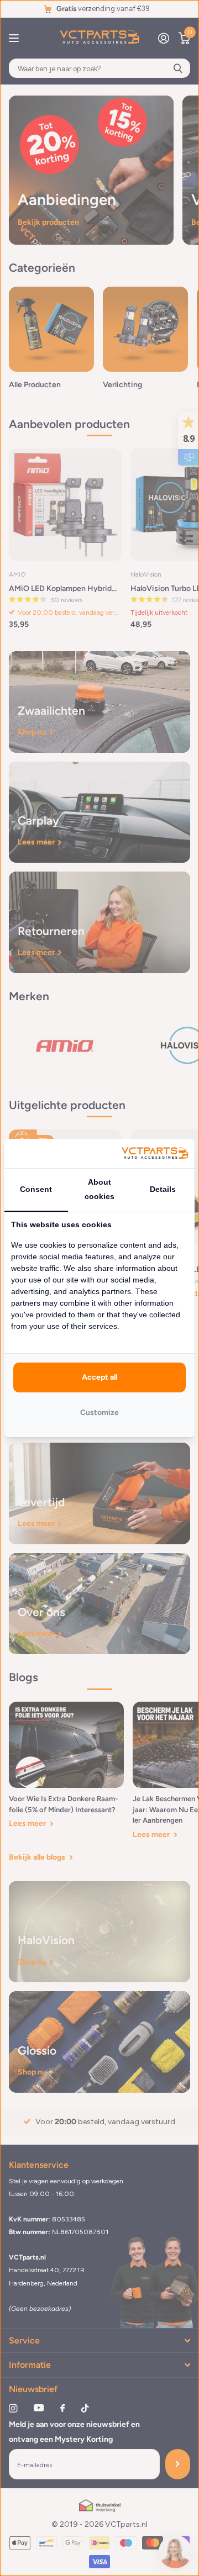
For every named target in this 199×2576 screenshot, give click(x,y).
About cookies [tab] (99, 1189)
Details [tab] (163, 1189)
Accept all (99, 1377)
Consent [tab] (36, 1189)
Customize (99, 1413)
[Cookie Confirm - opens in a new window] (155, 1154)
